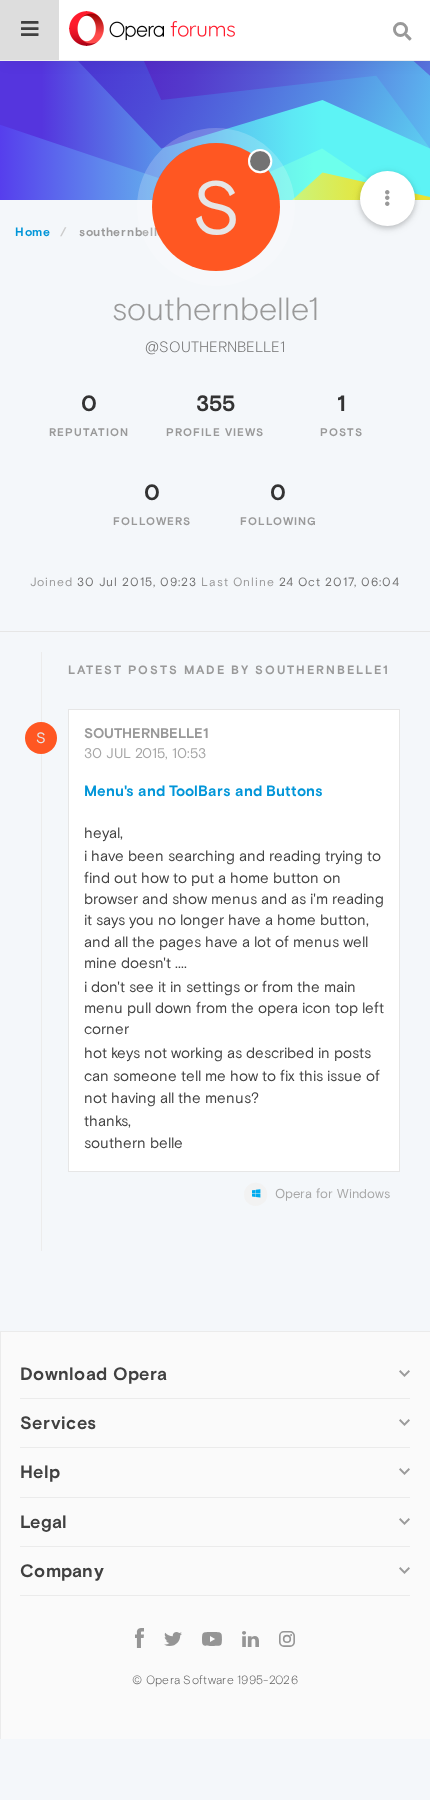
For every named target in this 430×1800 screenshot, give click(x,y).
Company (62, 1570)
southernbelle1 (146, 733)
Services (58, 1422)
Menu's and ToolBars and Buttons (203, 790)
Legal (44, 1521)
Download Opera (93, 1373)
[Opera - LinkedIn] (250, 1638)
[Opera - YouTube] (212, 1638)
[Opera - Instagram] (287, 1638)
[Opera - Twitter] (173, 1638)
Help (40, 1471)
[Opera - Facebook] (139, 1638)
